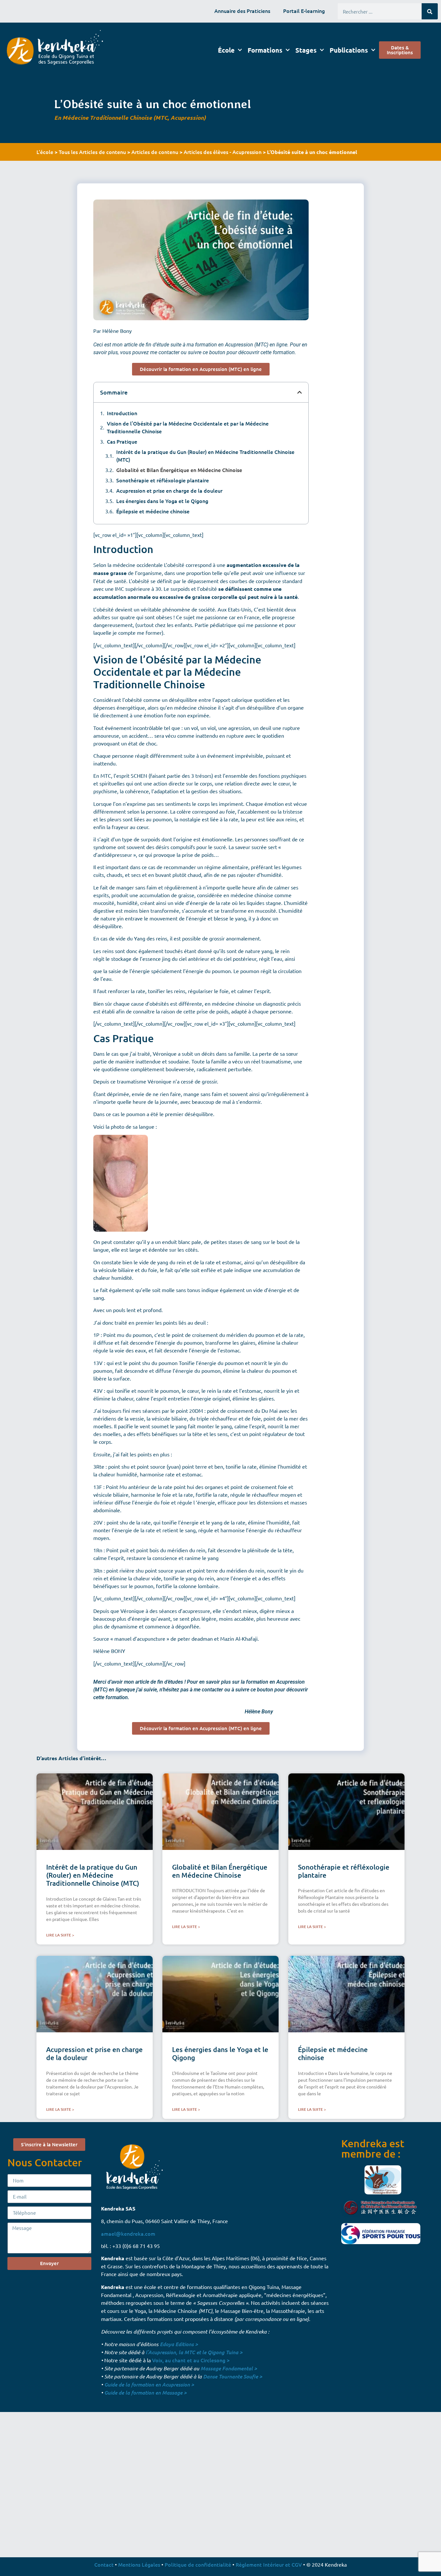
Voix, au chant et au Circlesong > (191, 2360)
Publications (349, 50)
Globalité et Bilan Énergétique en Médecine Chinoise (179, 470)
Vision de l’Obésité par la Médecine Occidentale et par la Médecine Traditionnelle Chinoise (188, 427)
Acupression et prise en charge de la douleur (169, 490)
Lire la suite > (60, 1935)
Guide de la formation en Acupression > (149, 2384)
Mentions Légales (139, 2564)
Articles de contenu (155, 152)
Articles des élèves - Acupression (223, 152)
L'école (45, 152)
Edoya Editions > (179, 2344)
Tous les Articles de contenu (92, 152)
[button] (300, 392)
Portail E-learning (304, 11)
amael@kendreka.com (128, 2233)
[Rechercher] (430, 11)
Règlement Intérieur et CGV (269, 2564)
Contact (104, 2564)
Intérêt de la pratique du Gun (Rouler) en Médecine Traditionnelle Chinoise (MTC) (205, 456)
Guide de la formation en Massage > (145, 2392)
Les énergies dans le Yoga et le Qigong (162, 501)
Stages (306, 50)
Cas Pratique (122, 441)
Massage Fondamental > (229, 2368)
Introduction (122, 413)
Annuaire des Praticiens (242, 11)
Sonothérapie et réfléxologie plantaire (163, 480)
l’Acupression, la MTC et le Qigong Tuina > (194, 2352)
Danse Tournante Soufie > (233, 2376)
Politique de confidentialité (198, 2564)
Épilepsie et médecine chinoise (153, 511)
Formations (265, 50)
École (226, 50)
